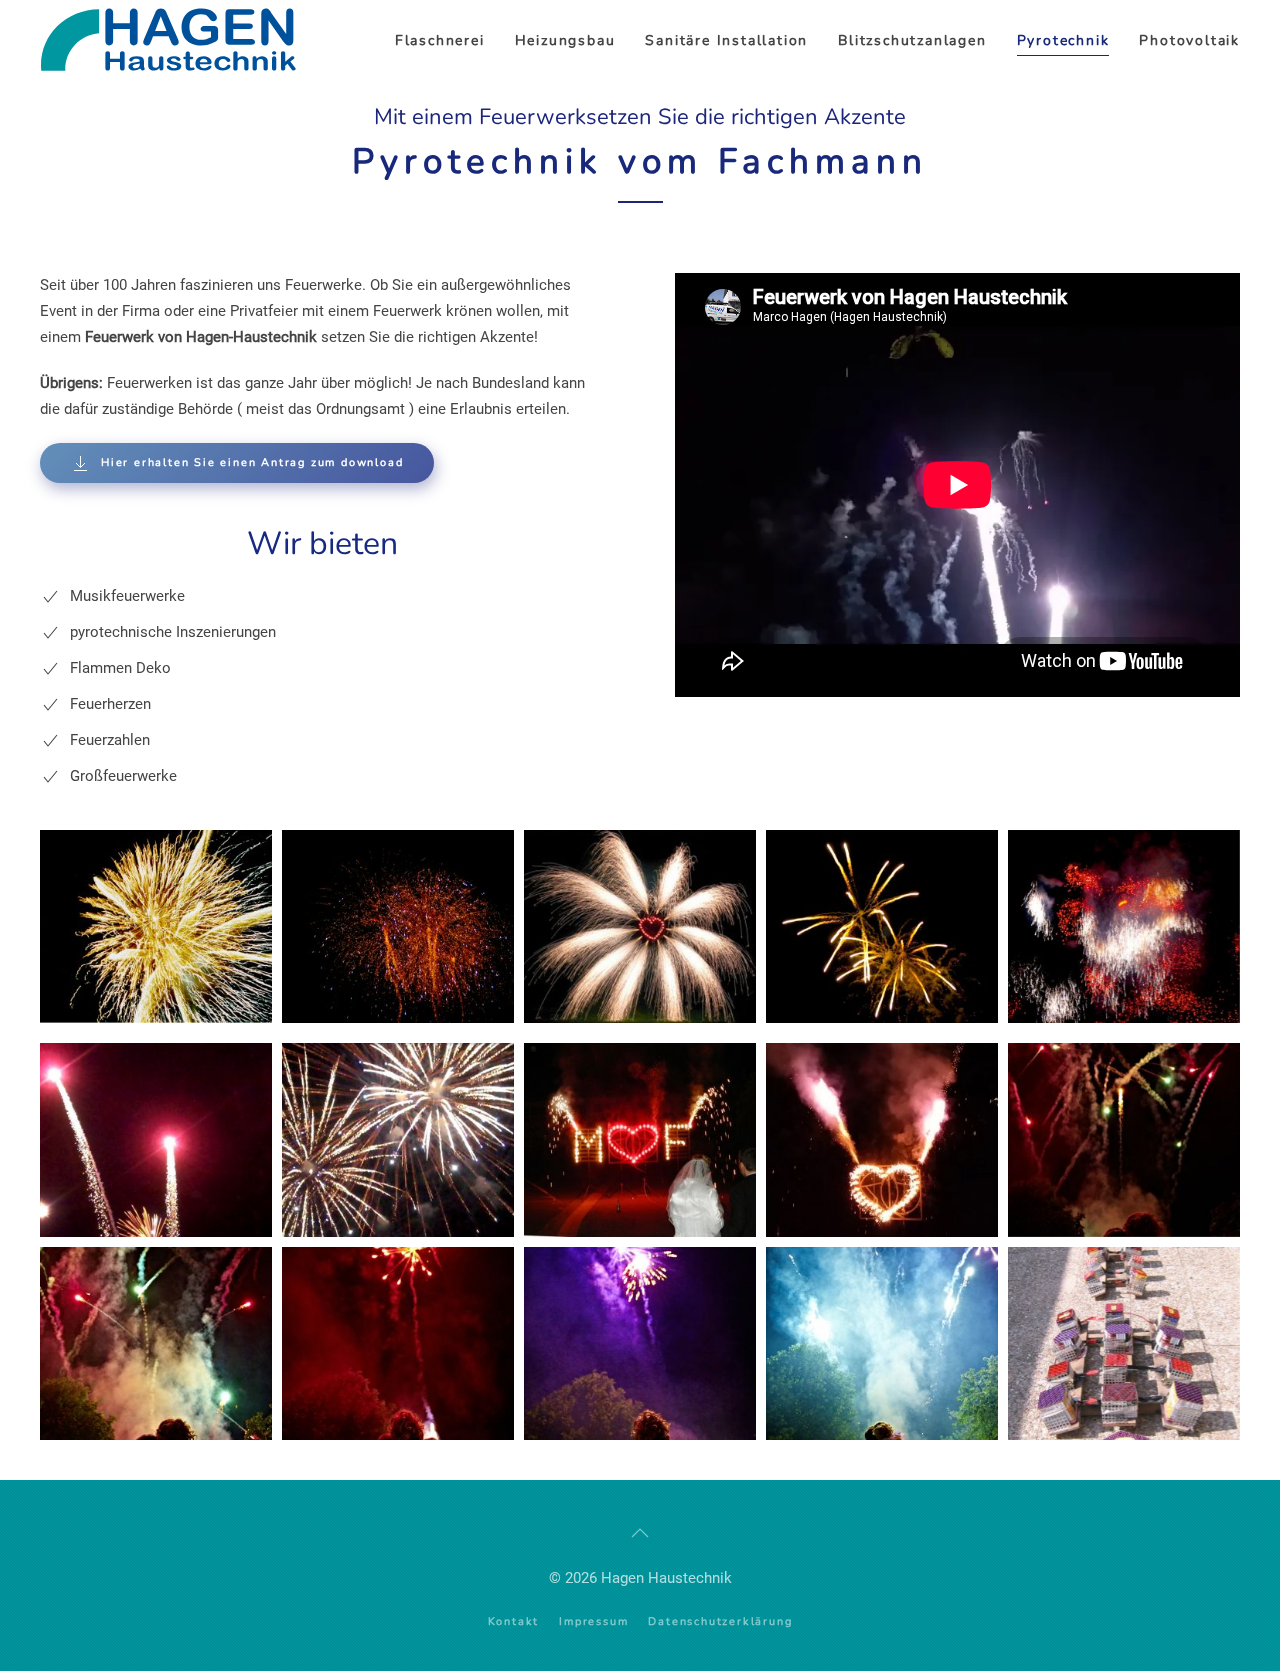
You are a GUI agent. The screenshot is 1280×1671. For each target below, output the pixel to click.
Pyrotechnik (1063, 40)
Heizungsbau (565, 40)
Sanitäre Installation (726, 40)
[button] (156, 926)
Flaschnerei (440, 40)
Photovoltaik (1189, 40)
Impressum (593, 1621)
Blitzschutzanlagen (912, 40)
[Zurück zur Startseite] (175, 41)
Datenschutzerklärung (720, 1621)
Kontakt (514, 1621)
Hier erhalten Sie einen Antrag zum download (252, 462)
